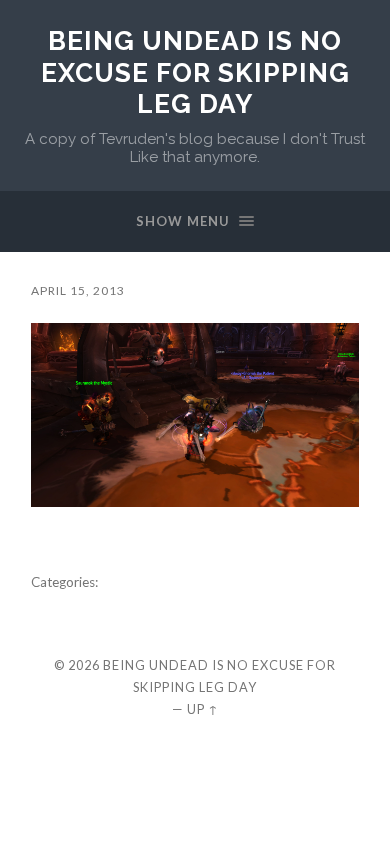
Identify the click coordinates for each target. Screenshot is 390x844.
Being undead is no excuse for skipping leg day (195, 72)
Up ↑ (203, 709)
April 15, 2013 (78, 290)
